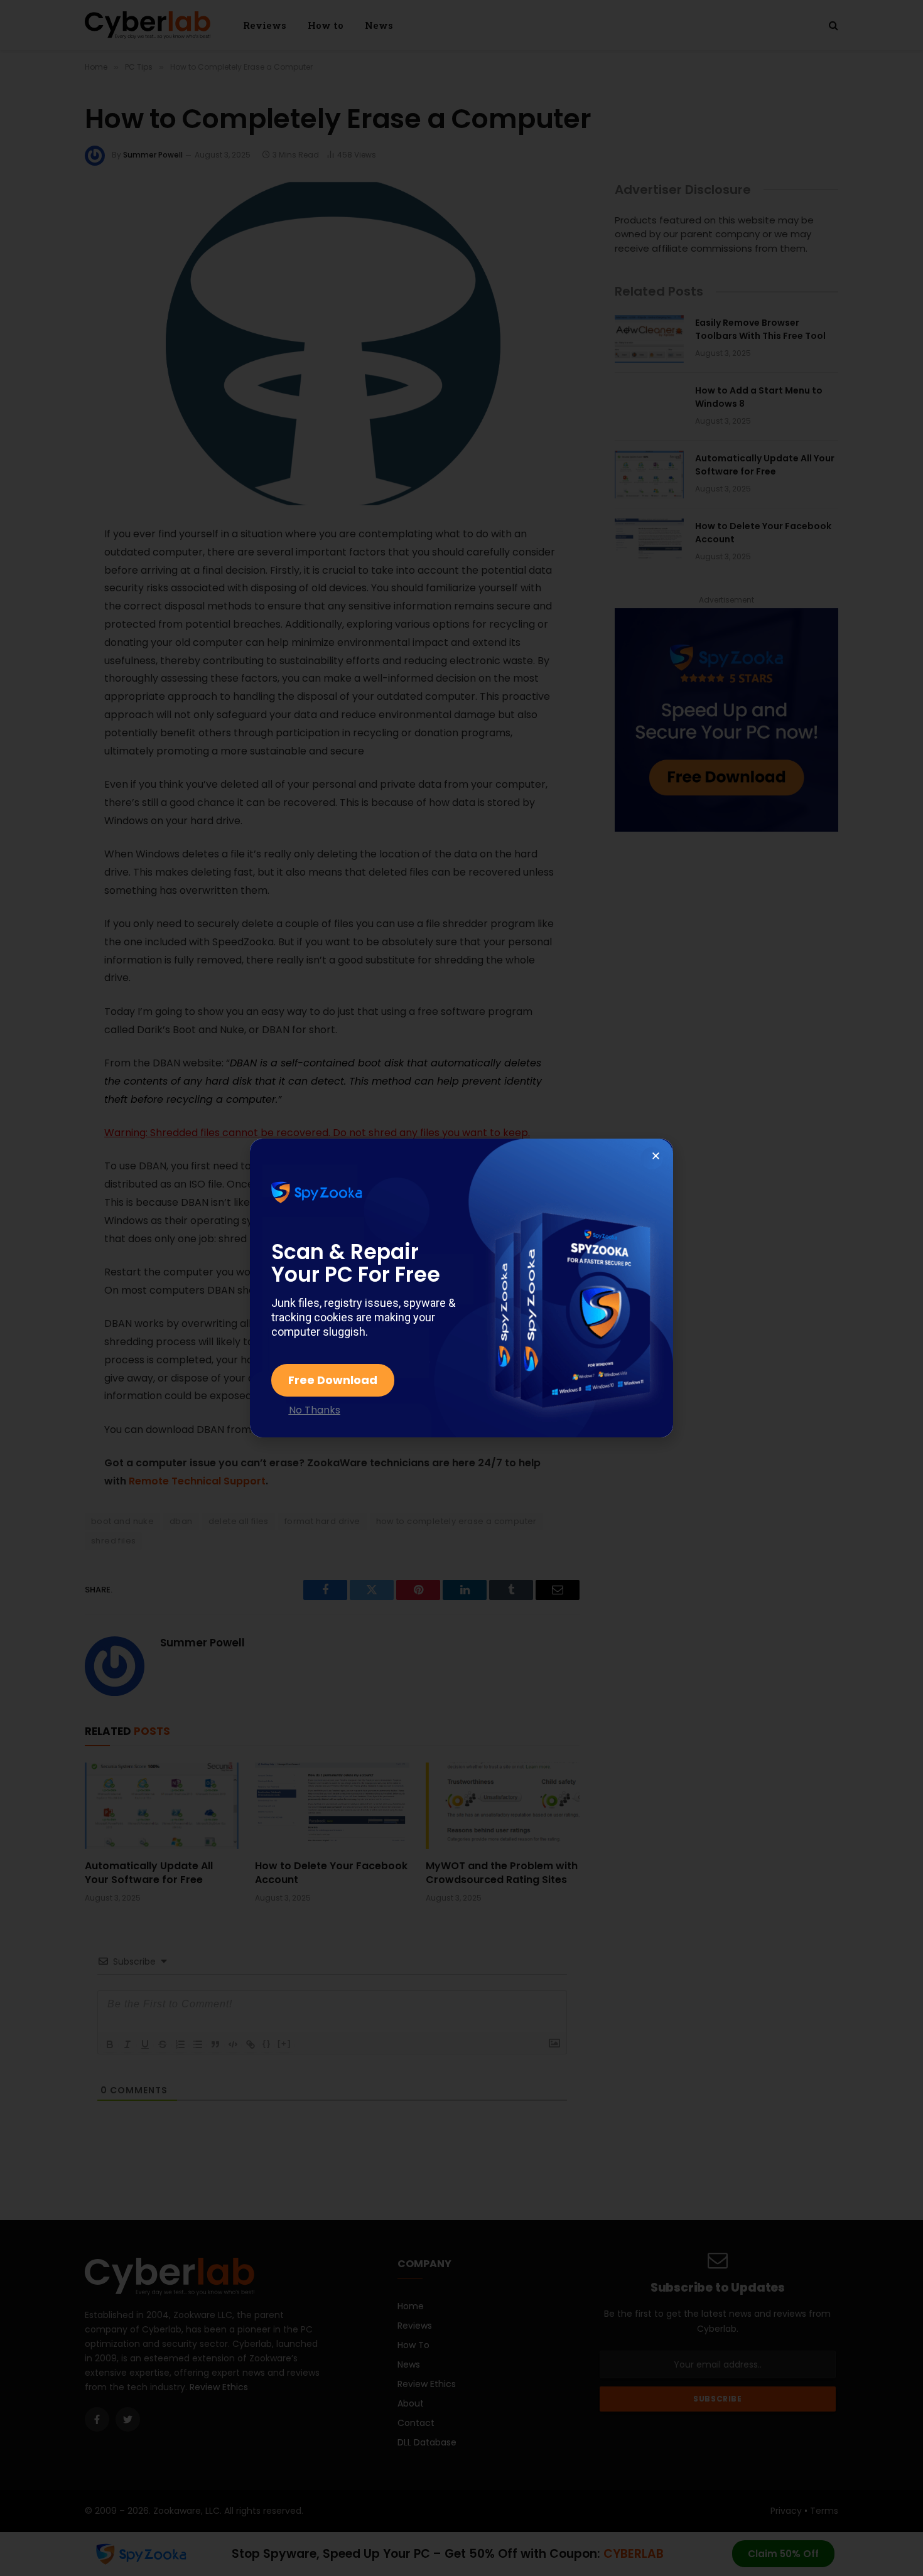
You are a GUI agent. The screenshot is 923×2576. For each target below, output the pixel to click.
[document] (462, 1288)
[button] (656, 1156)
